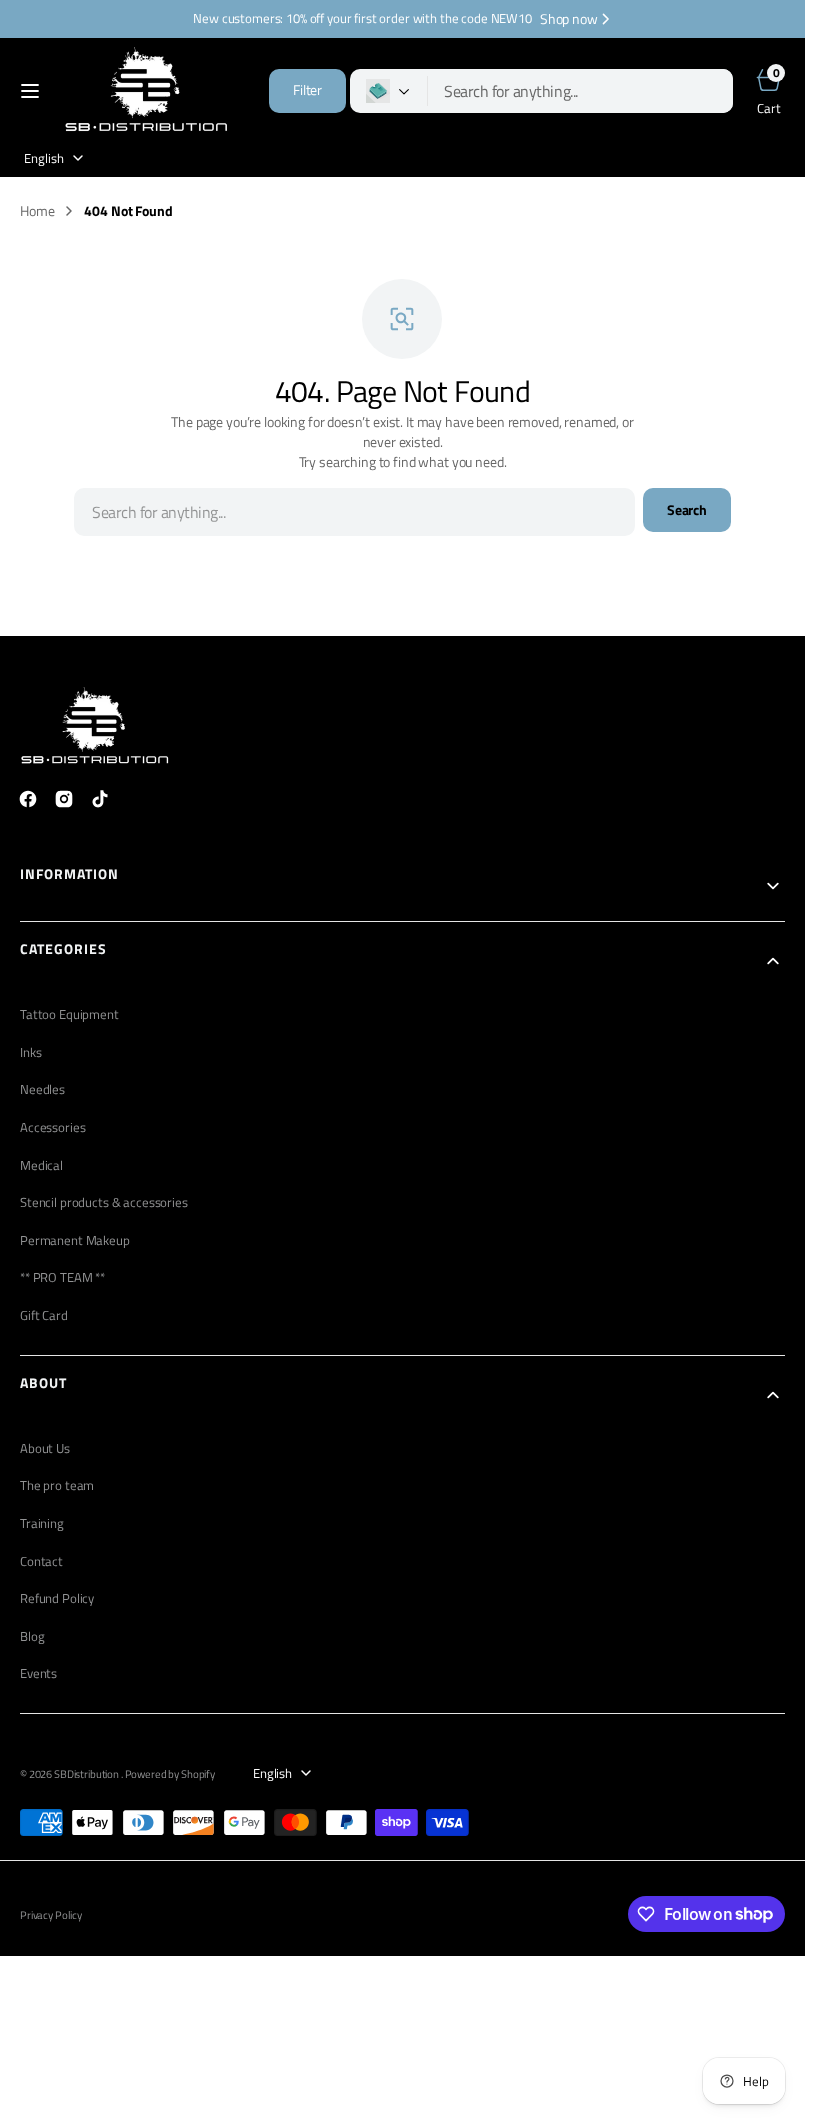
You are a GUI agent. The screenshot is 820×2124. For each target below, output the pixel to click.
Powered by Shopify (170, 1774)
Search (687, 510)
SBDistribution (87, 1774)
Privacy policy (51, 1915)
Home (37, 211)
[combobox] (580, 91)
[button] (30, 91)
